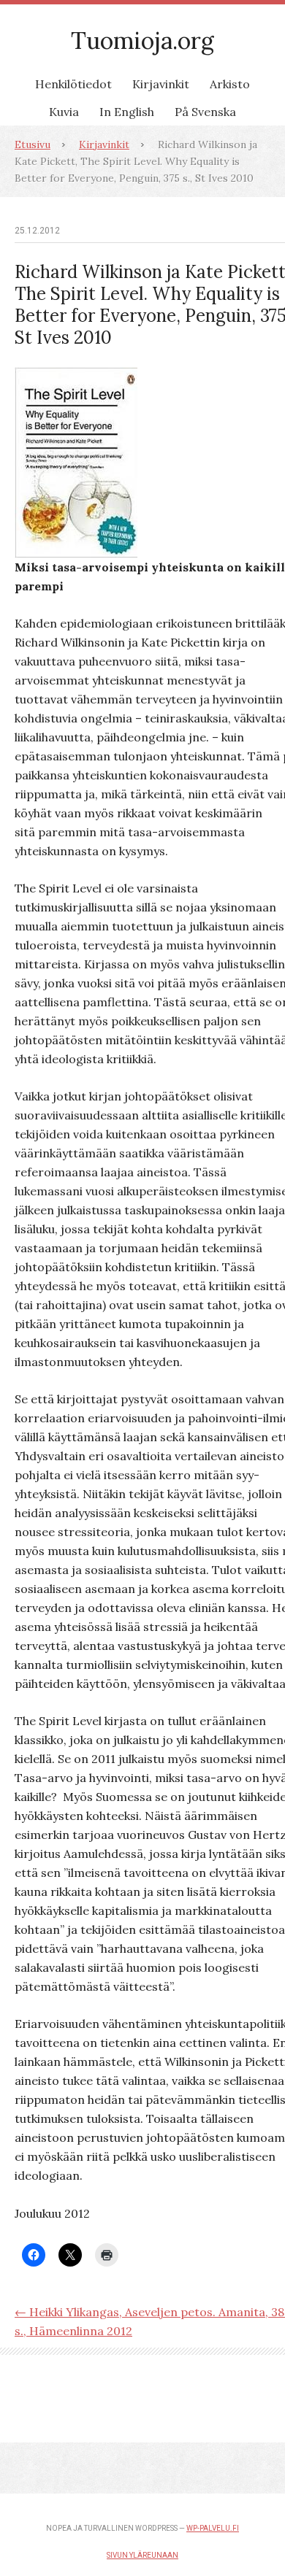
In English (127, 112)
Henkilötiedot (73, 84)
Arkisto (230, 84)
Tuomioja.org (142, 41)
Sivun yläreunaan (142, 2555)
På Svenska (205, 112)
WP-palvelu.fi (213, 2528)
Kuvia (64, 112)
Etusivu (33, 144)
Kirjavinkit (161, 84)
